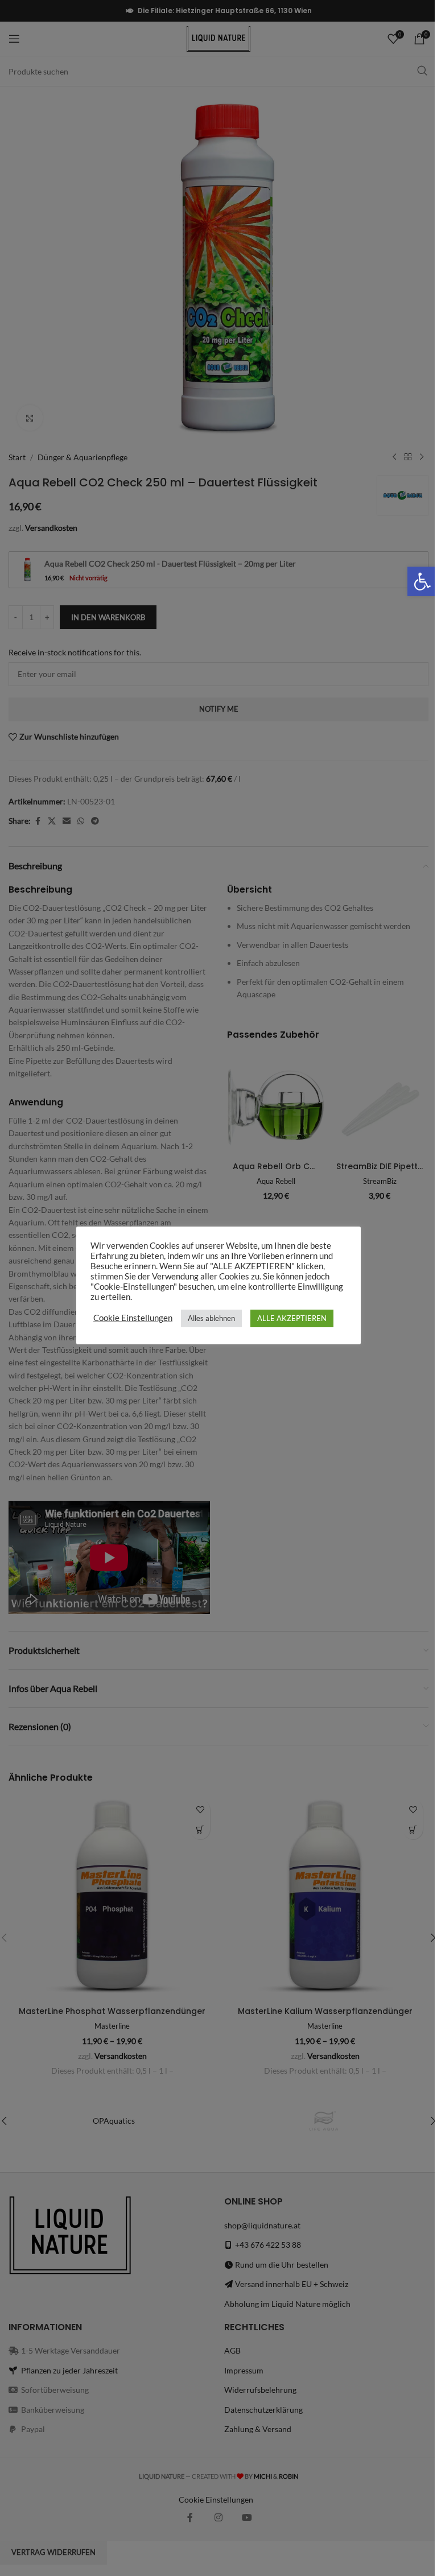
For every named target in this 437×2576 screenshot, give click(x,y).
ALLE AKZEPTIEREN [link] (292, 1318)
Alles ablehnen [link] (211, 1318)
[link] (422, 581)
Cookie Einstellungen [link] (133, 1318)
